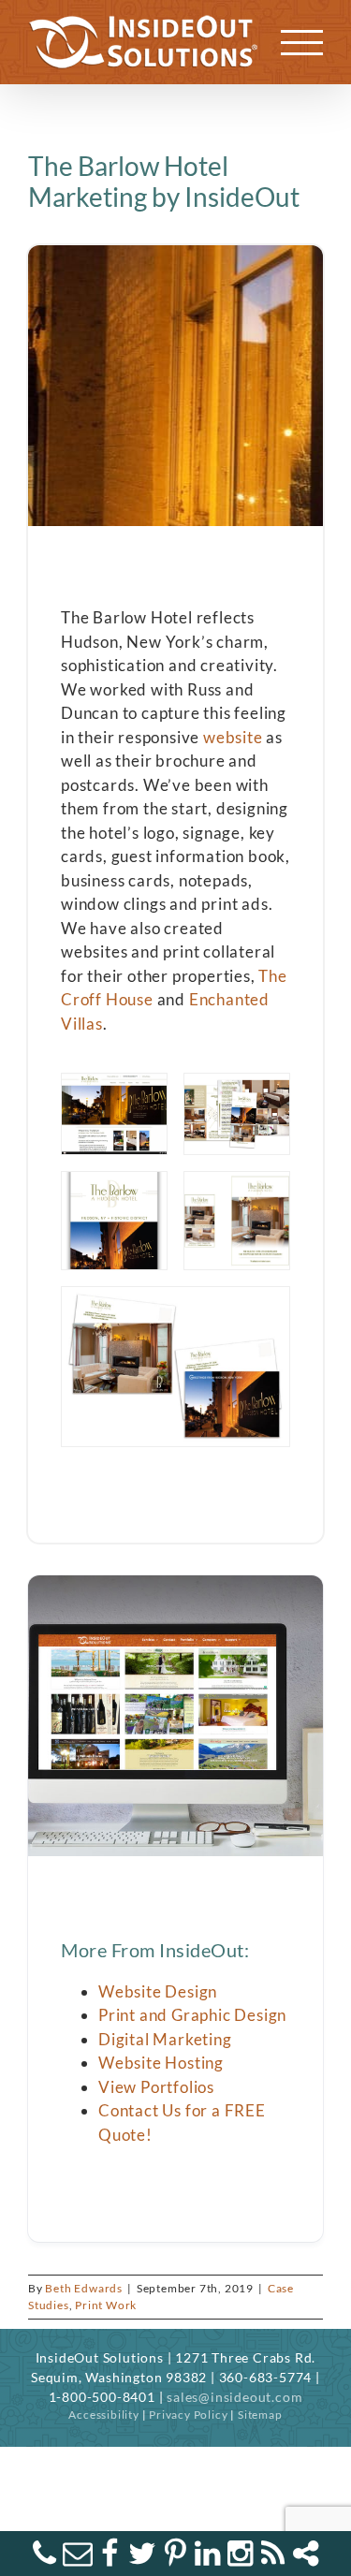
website (233, 737)
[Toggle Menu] (302, 43)
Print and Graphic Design (192, 2015)
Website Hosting (161, 2063)
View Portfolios (156, 2087)
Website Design (158, 1991)
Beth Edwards (84, 2288)
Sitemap (260, 2415)
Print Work (106, 2305)
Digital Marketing (165, 2039)
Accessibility (103, 2415)
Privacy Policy (188, 2415)
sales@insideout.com (234, 2397)
